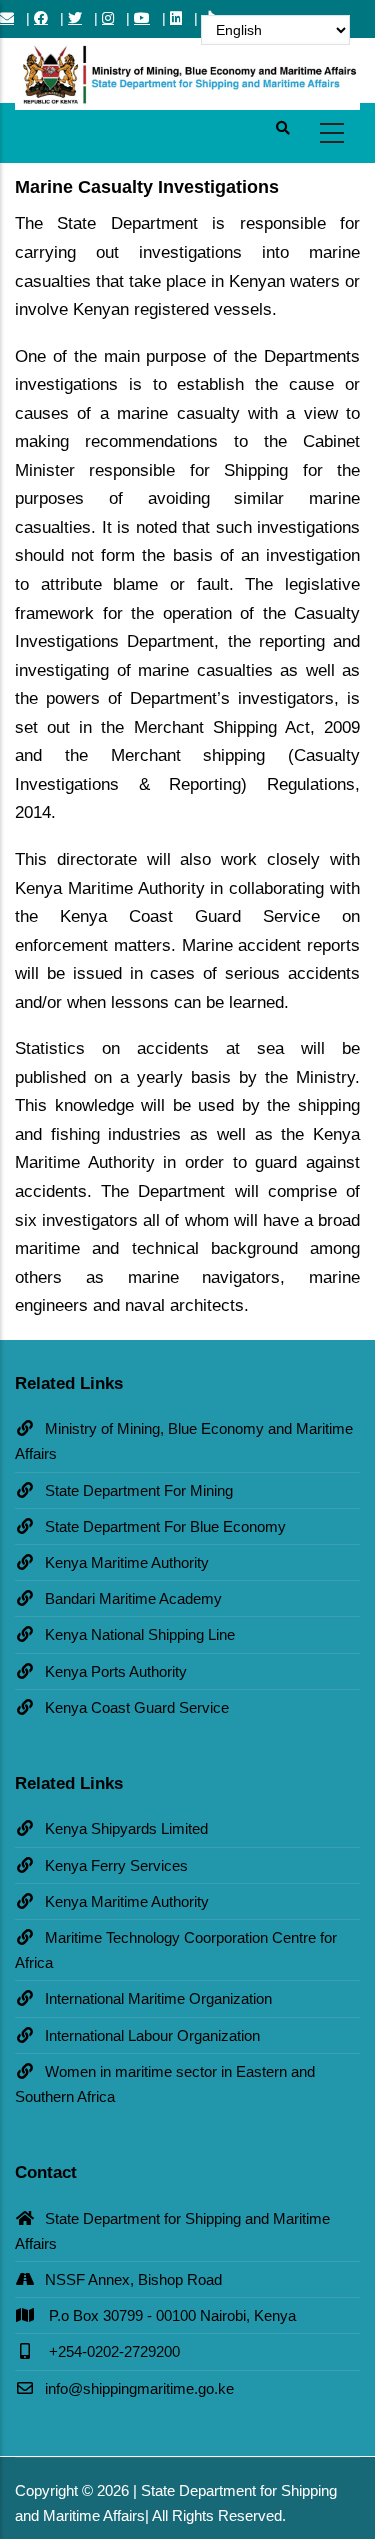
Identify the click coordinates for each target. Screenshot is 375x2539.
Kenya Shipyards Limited (126, 1828)
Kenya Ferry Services (116, 1865)
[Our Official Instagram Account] (108, 18)
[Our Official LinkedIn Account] (176, 18)
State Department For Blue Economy (165, 1526)
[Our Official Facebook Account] (41, 18)
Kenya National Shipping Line (140, 1634)
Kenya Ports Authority (116, 1671)
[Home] (187, 70)
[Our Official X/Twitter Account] (75, 18)
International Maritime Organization (158, 1998)
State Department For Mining (139, 1490)
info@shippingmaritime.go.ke (139, 2388)
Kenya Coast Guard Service (137, 1707)
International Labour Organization (152, 2035)
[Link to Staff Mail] (7, 18)
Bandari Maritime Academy (133, 1598)
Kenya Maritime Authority (127, 1562)
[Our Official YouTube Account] (142, 18)
